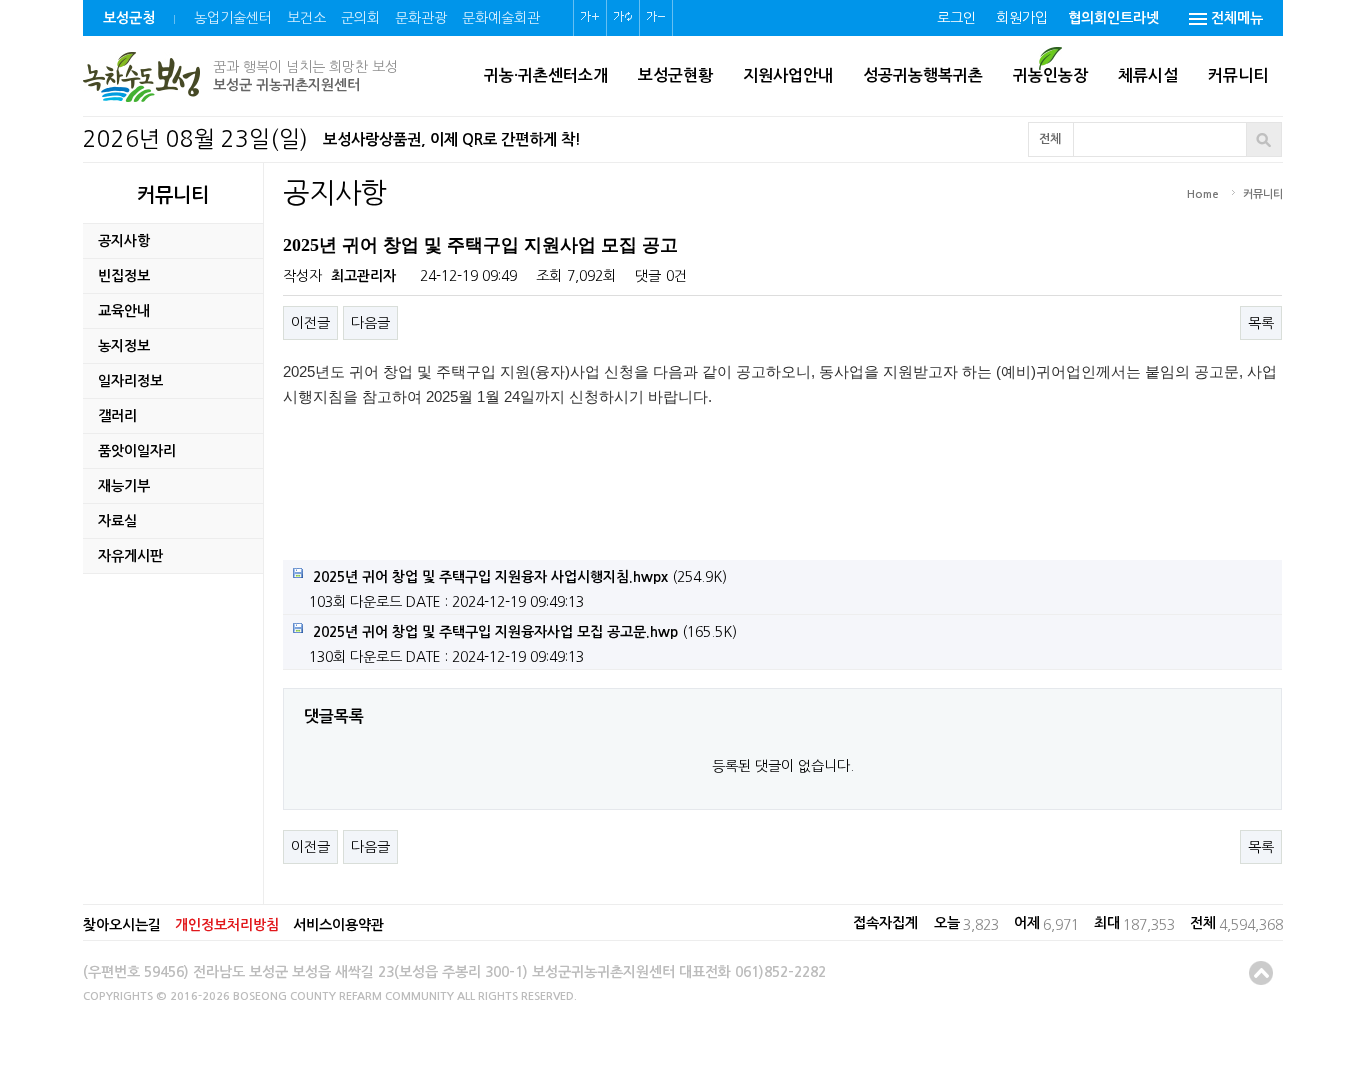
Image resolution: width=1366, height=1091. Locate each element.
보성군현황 (675, 75)
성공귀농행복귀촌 (923, 75)
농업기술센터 (233, 18)
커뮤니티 (1238, 75)
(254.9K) (520, 577)
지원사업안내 (788, 75)
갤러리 (117, 416)
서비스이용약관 (338, 925)
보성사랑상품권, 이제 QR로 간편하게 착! (452, 139)
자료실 (117, 521)
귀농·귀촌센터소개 (546, 75)
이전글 (310, 323)
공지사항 (124, 241)
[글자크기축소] (656, 18)
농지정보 (124, 346)
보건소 (306, 18)
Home (1203, 194)
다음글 (370, 323)
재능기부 (124, 486)
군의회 (360, 18)
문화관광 (421, 18)
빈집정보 (124, 276)
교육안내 (124, 311)
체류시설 (1148, 75)
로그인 (956, 18)
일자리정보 (130, 381)
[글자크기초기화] (623, 18)
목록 (1261, 323)
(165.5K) (525, 632)
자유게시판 (130, 556)
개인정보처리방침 (227, 925)
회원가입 (1022, 18)
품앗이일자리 (137, 451)
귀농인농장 (1050, 75)
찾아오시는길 (122, 925)
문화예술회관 (501, 18)
